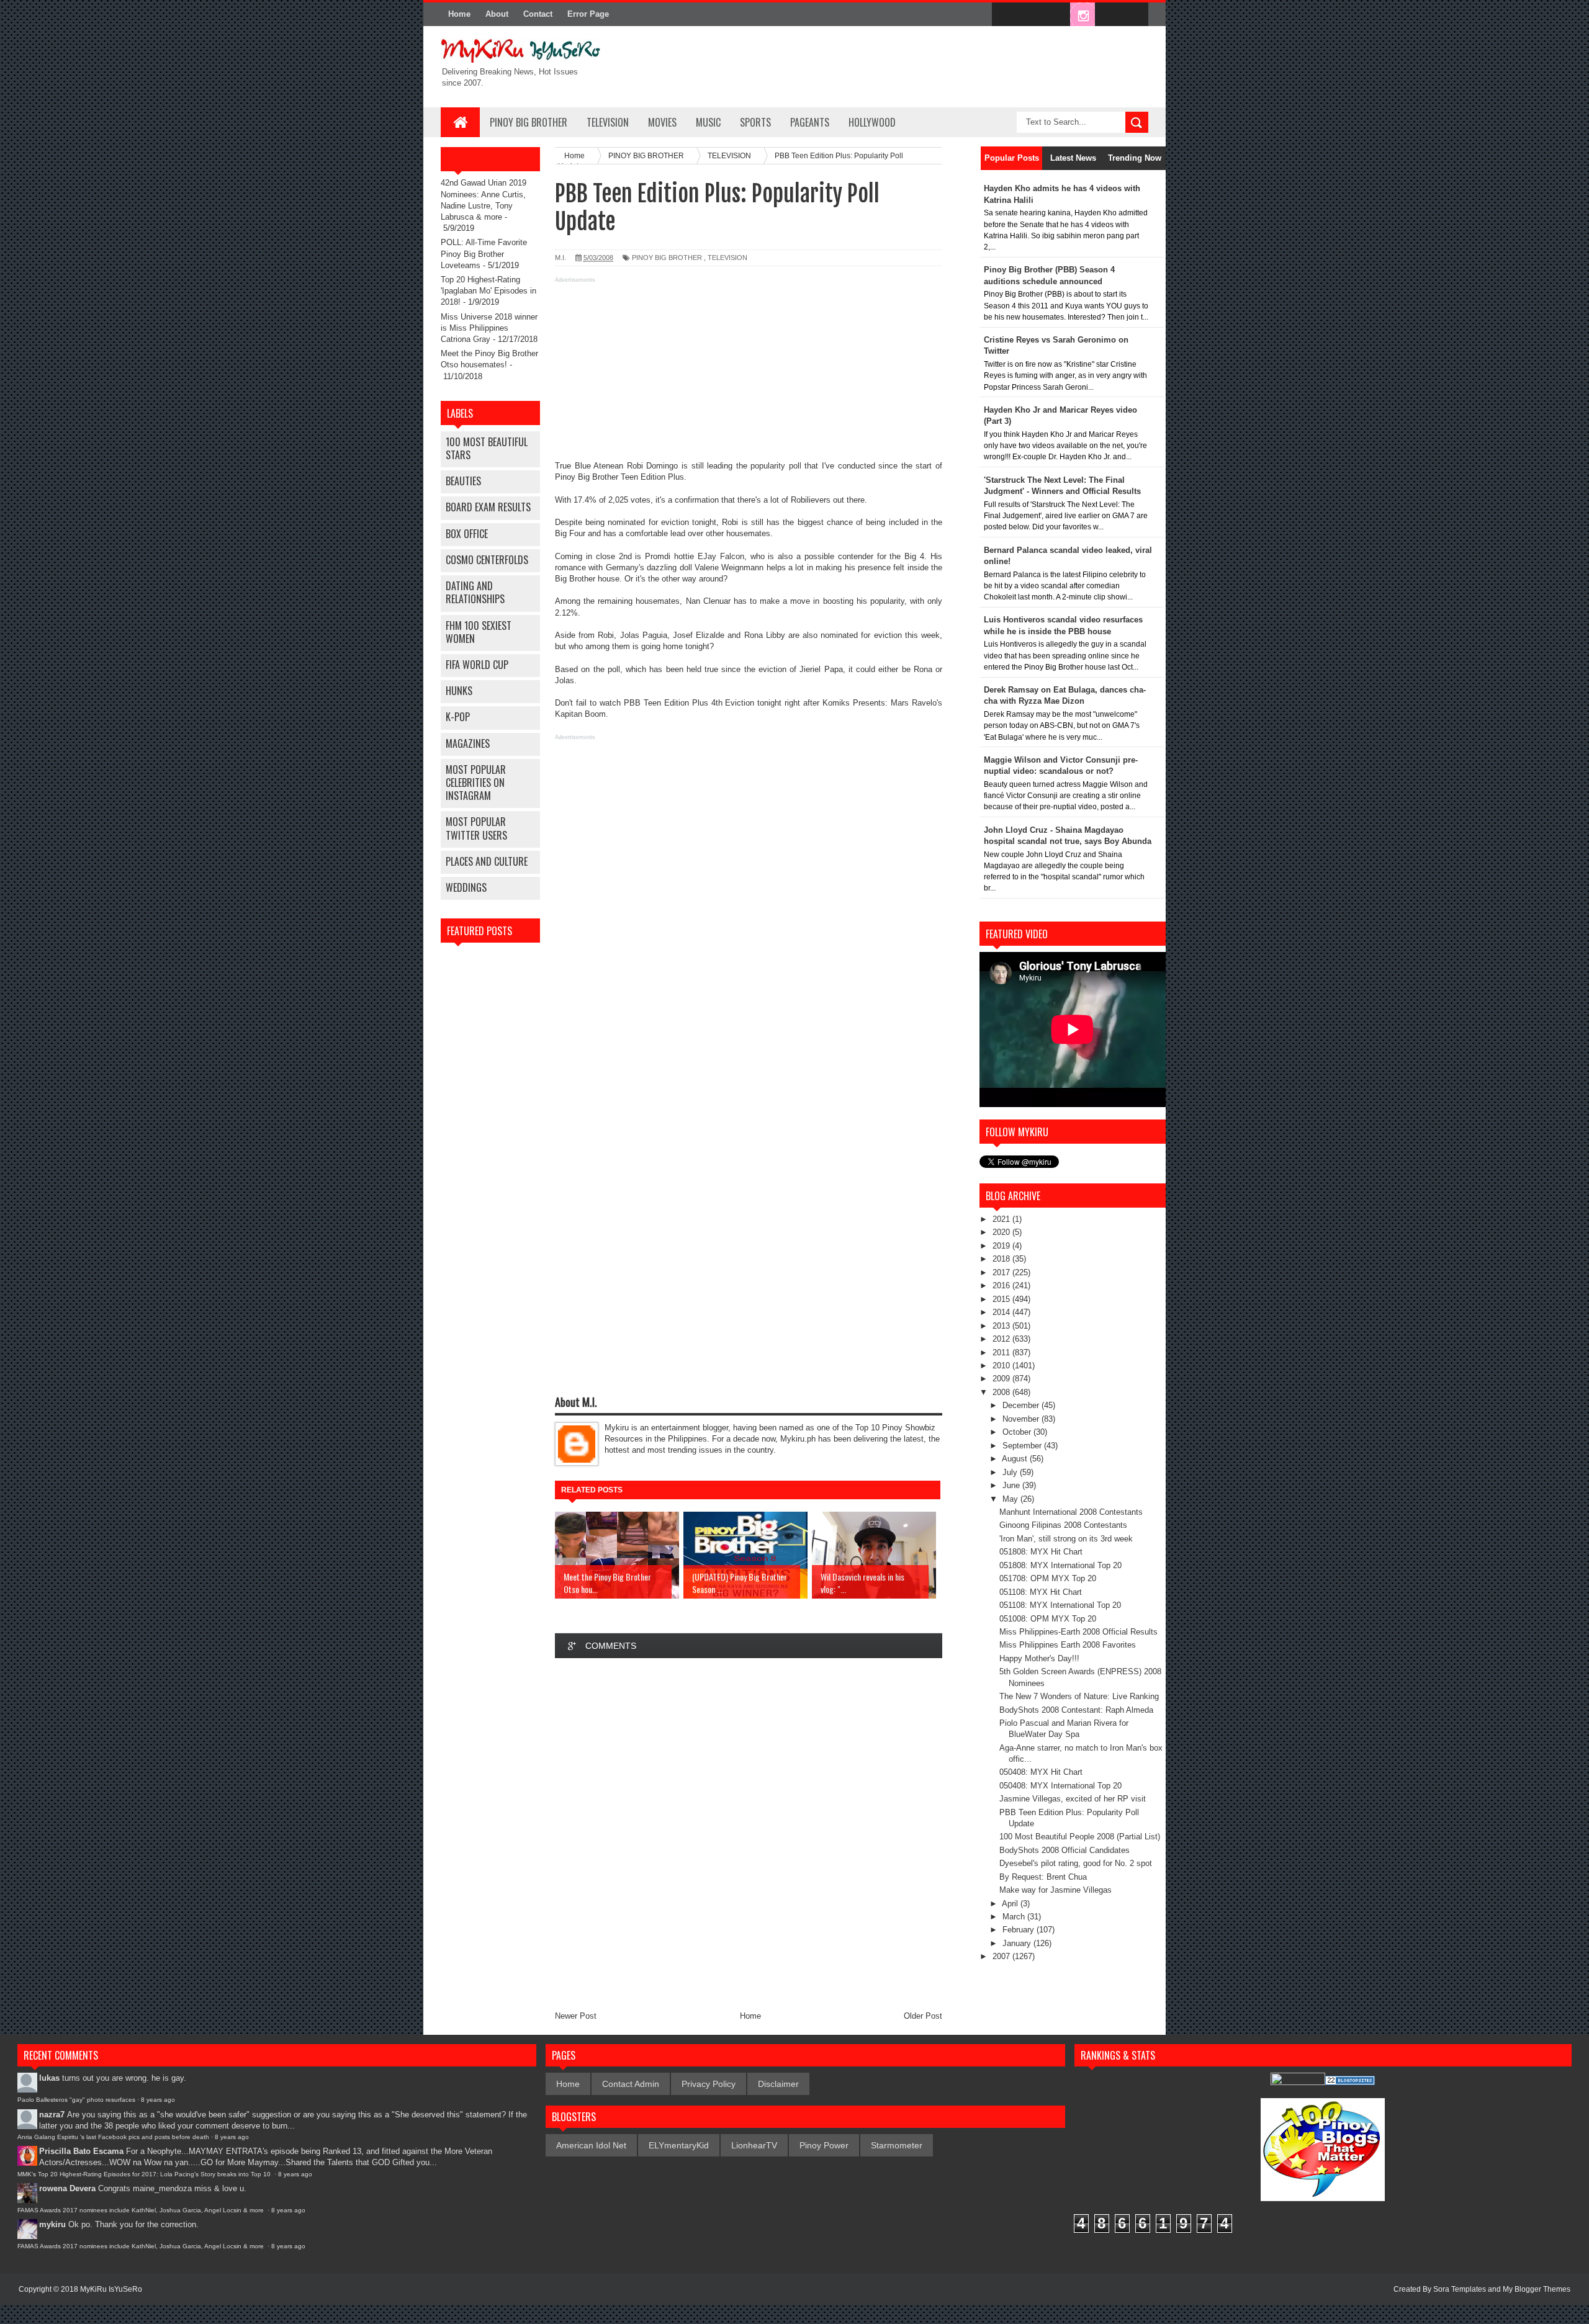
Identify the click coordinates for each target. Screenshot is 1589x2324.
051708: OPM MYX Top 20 (1048, 1578)
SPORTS (755, 122)
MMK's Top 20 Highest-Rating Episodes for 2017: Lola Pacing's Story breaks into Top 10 (145, 2174)
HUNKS (459, 691)
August (1016, 1459)
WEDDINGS (466, 887)
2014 (1002, 1312)
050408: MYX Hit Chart (1041, 1772)
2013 (1002, 1326)
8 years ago (158, 2100)
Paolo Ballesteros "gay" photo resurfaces (76, 2100)
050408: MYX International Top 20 (1060, 1786)
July (1011, 1472)
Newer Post (576, 2016)
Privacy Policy (709, 2084)
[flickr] (1056, 15)
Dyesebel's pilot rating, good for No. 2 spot (1076, 1863)
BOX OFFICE (467, 534)
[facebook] (1004, 15)
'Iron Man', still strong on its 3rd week (1066, 1539)
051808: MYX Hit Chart (1041, 1552)
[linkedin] (1109, 15)
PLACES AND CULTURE (487, 861)
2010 (1002, 1366)
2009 (1002, 1379)
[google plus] (1135, 15)
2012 (1002, 1339)
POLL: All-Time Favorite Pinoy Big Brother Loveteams (484, 253)
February (1020, 1930)
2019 (1002, 1246)
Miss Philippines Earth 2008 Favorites (1068, 1645)
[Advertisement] (749, 374)
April (1011, 1904)
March (1015, 1917)
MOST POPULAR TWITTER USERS (476, 828)
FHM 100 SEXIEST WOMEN (479, 632)
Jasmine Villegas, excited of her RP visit (1073, 1799)
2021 (1002, 1219)
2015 (1002, 1299)
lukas (49, 2078)
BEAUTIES (463, 481)
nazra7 (52, 2115)
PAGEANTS (810, 122)
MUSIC (708, 122)
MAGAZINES (468, 743)
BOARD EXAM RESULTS (488, 507)
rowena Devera (67, 2188)
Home (459, 14)
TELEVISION (608, 122)
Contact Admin (631, 2084)
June (1012, 1485)
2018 (1002, 1259)
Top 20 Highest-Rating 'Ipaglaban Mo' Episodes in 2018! (488, 291)
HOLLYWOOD (872, 122)
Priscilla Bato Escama (81, 2151)
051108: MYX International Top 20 (1060, 1605)
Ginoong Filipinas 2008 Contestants (1063, 1525)
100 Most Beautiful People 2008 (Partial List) (1080, 1837)
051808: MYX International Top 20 (1060, 1565)
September (1023, 1446)
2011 (1002, 1353)
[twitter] (1030, 15)
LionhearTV (754, 2145)
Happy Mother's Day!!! (1039, 1658)
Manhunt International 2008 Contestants (1071, 1512)
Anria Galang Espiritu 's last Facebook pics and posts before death (113, 2137)
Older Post (923, 2016)
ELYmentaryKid (679, 2145)
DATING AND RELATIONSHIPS (475, 592)
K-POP (458, 717)
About (497, 14)
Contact (538, 14)
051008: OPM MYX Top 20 (1048, 1619)
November (1022, 1419)
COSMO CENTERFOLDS (487, 560)
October (1018, 1432)
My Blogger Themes (1537, 2289)
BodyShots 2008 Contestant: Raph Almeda (1076, 1710)
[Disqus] (749, 1834)
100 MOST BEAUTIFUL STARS (487, 448)
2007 (1002, 1956)
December (1022, 1405)
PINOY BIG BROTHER (529, 122)
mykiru (52, 2224)
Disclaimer (778, 2084)
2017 (1002, 1272)
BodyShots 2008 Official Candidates (1065, 1850)
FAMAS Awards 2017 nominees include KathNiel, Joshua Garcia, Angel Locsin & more (142, 2210)
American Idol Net (591, 2145)
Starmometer (897, 2145)
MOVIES (662, 122)
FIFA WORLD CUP (477, 665)
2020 (1002, 1232)
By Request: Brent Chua (1043, 1877)
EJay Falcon (721, 556)
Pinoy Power (824, 2145)
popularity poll (776, 466)
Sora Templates (1460, 2289)
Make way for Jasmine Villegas (1056, 1890)
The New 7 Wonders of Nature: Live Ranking (1079, 1696)
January (1018, 1943)
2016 (1002, 1285)
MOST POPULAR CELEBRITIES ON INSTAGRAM (476, 783)
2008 (1002, 1392)
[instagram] (1083, 15)
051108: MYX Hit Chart (1041, 1592)
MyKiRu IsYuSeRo (111, 2289)
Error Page (588, 14)
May (1011, 1499)
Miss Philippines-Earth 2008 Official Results (1078, 1632)
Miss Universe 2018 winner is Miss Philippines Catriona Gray (489, 328)
